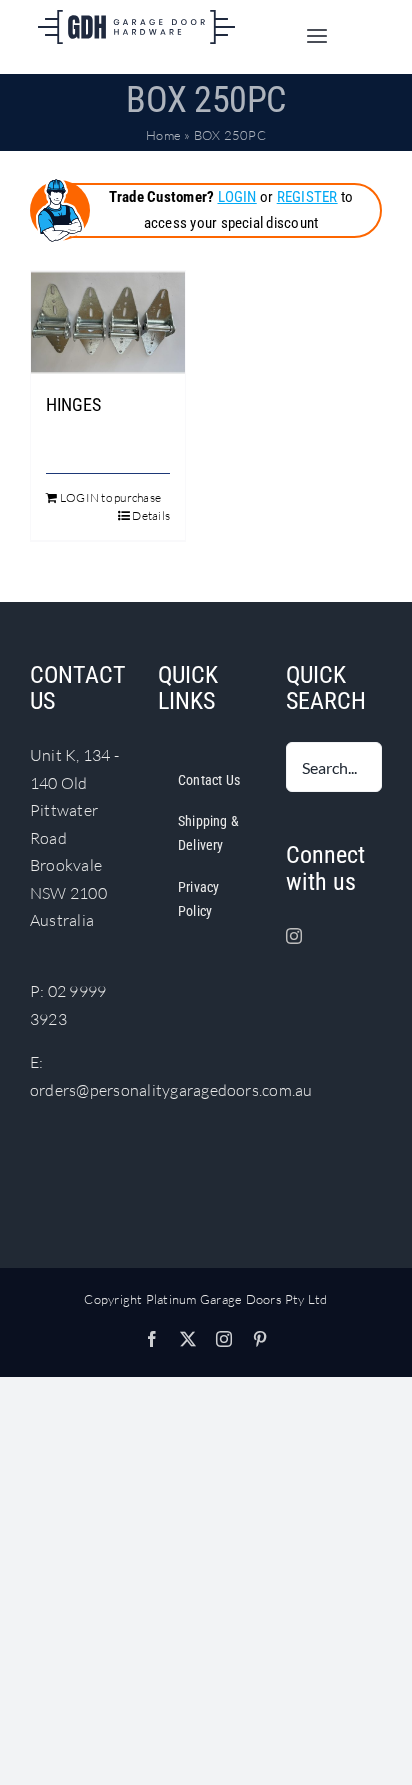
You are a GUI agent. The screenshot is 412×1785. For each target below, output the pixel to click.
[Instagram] (294, 936)
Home (163, 135)
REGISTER (307, 197)
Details (151, 515)
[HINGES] (108, 322)
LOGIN (237, 197)
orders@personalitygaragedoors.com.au (171, 1090)
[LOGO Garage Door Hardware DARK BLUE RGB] (136, 18)
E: (36, 1062)
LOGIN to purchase (110, 497)
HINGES (73, 404)
